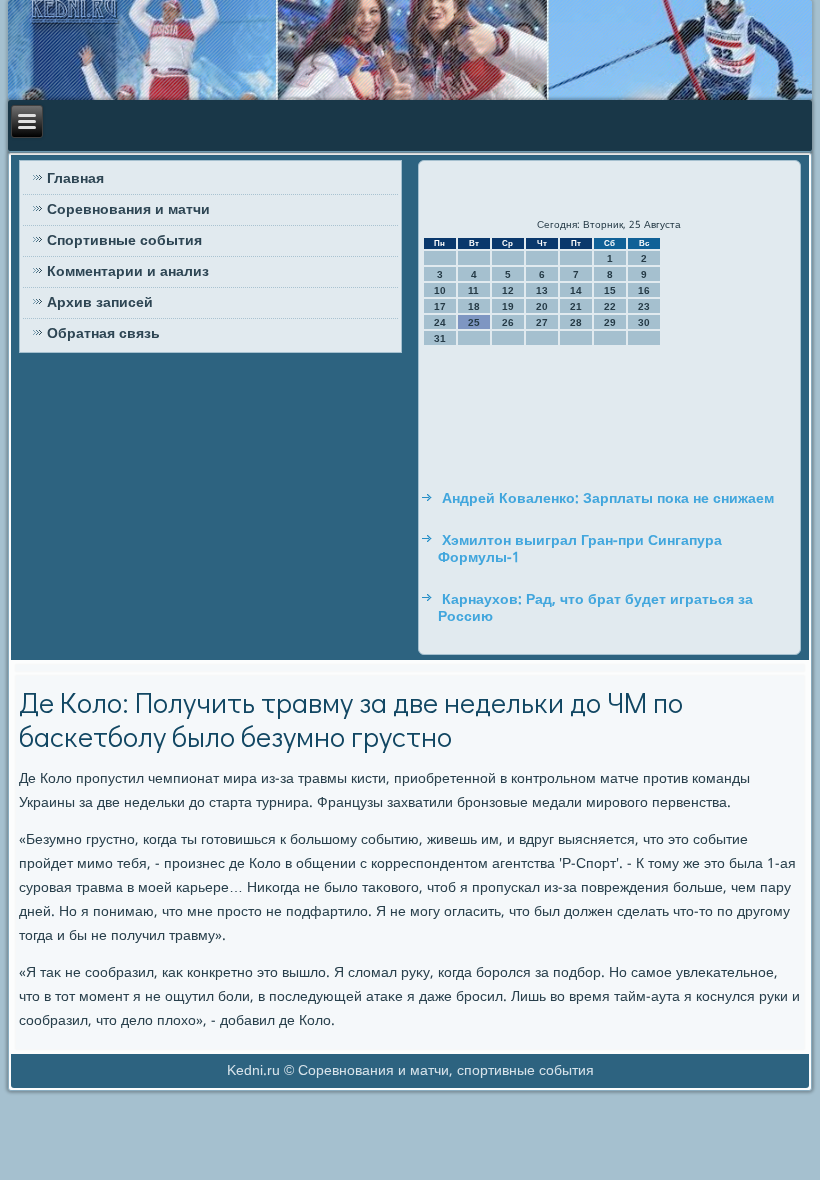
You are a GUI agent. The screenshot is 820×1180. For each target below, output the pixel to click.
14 (576, 290)
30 (644, 322)
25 (474, 322)
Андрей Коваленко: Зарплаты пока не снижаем (608, 499)
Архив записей (100, 303)
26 (508, 322)
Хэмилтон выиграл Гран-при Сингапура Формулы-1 (580, 550)
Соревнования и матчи (128, 210)
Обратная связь (103, 334)
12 (508, 290)
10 (440, 290)
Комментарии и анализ (128, 272)
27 (542, 322)
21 (576, 306)
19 (508, 306)
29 (610, 322)
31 (440, 338)
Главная (75, 179)
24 (440, 322)
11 (473, 290)
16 (644, 290)
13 (542, 290)
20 (542, 306)
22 (610, 306)
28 (576, 322)
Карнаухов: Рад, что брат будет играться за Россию (595, 609)
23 (644, 306)
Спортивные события (124, 241)
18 (474, 306)
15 (610, 290)
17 (440, 306)
